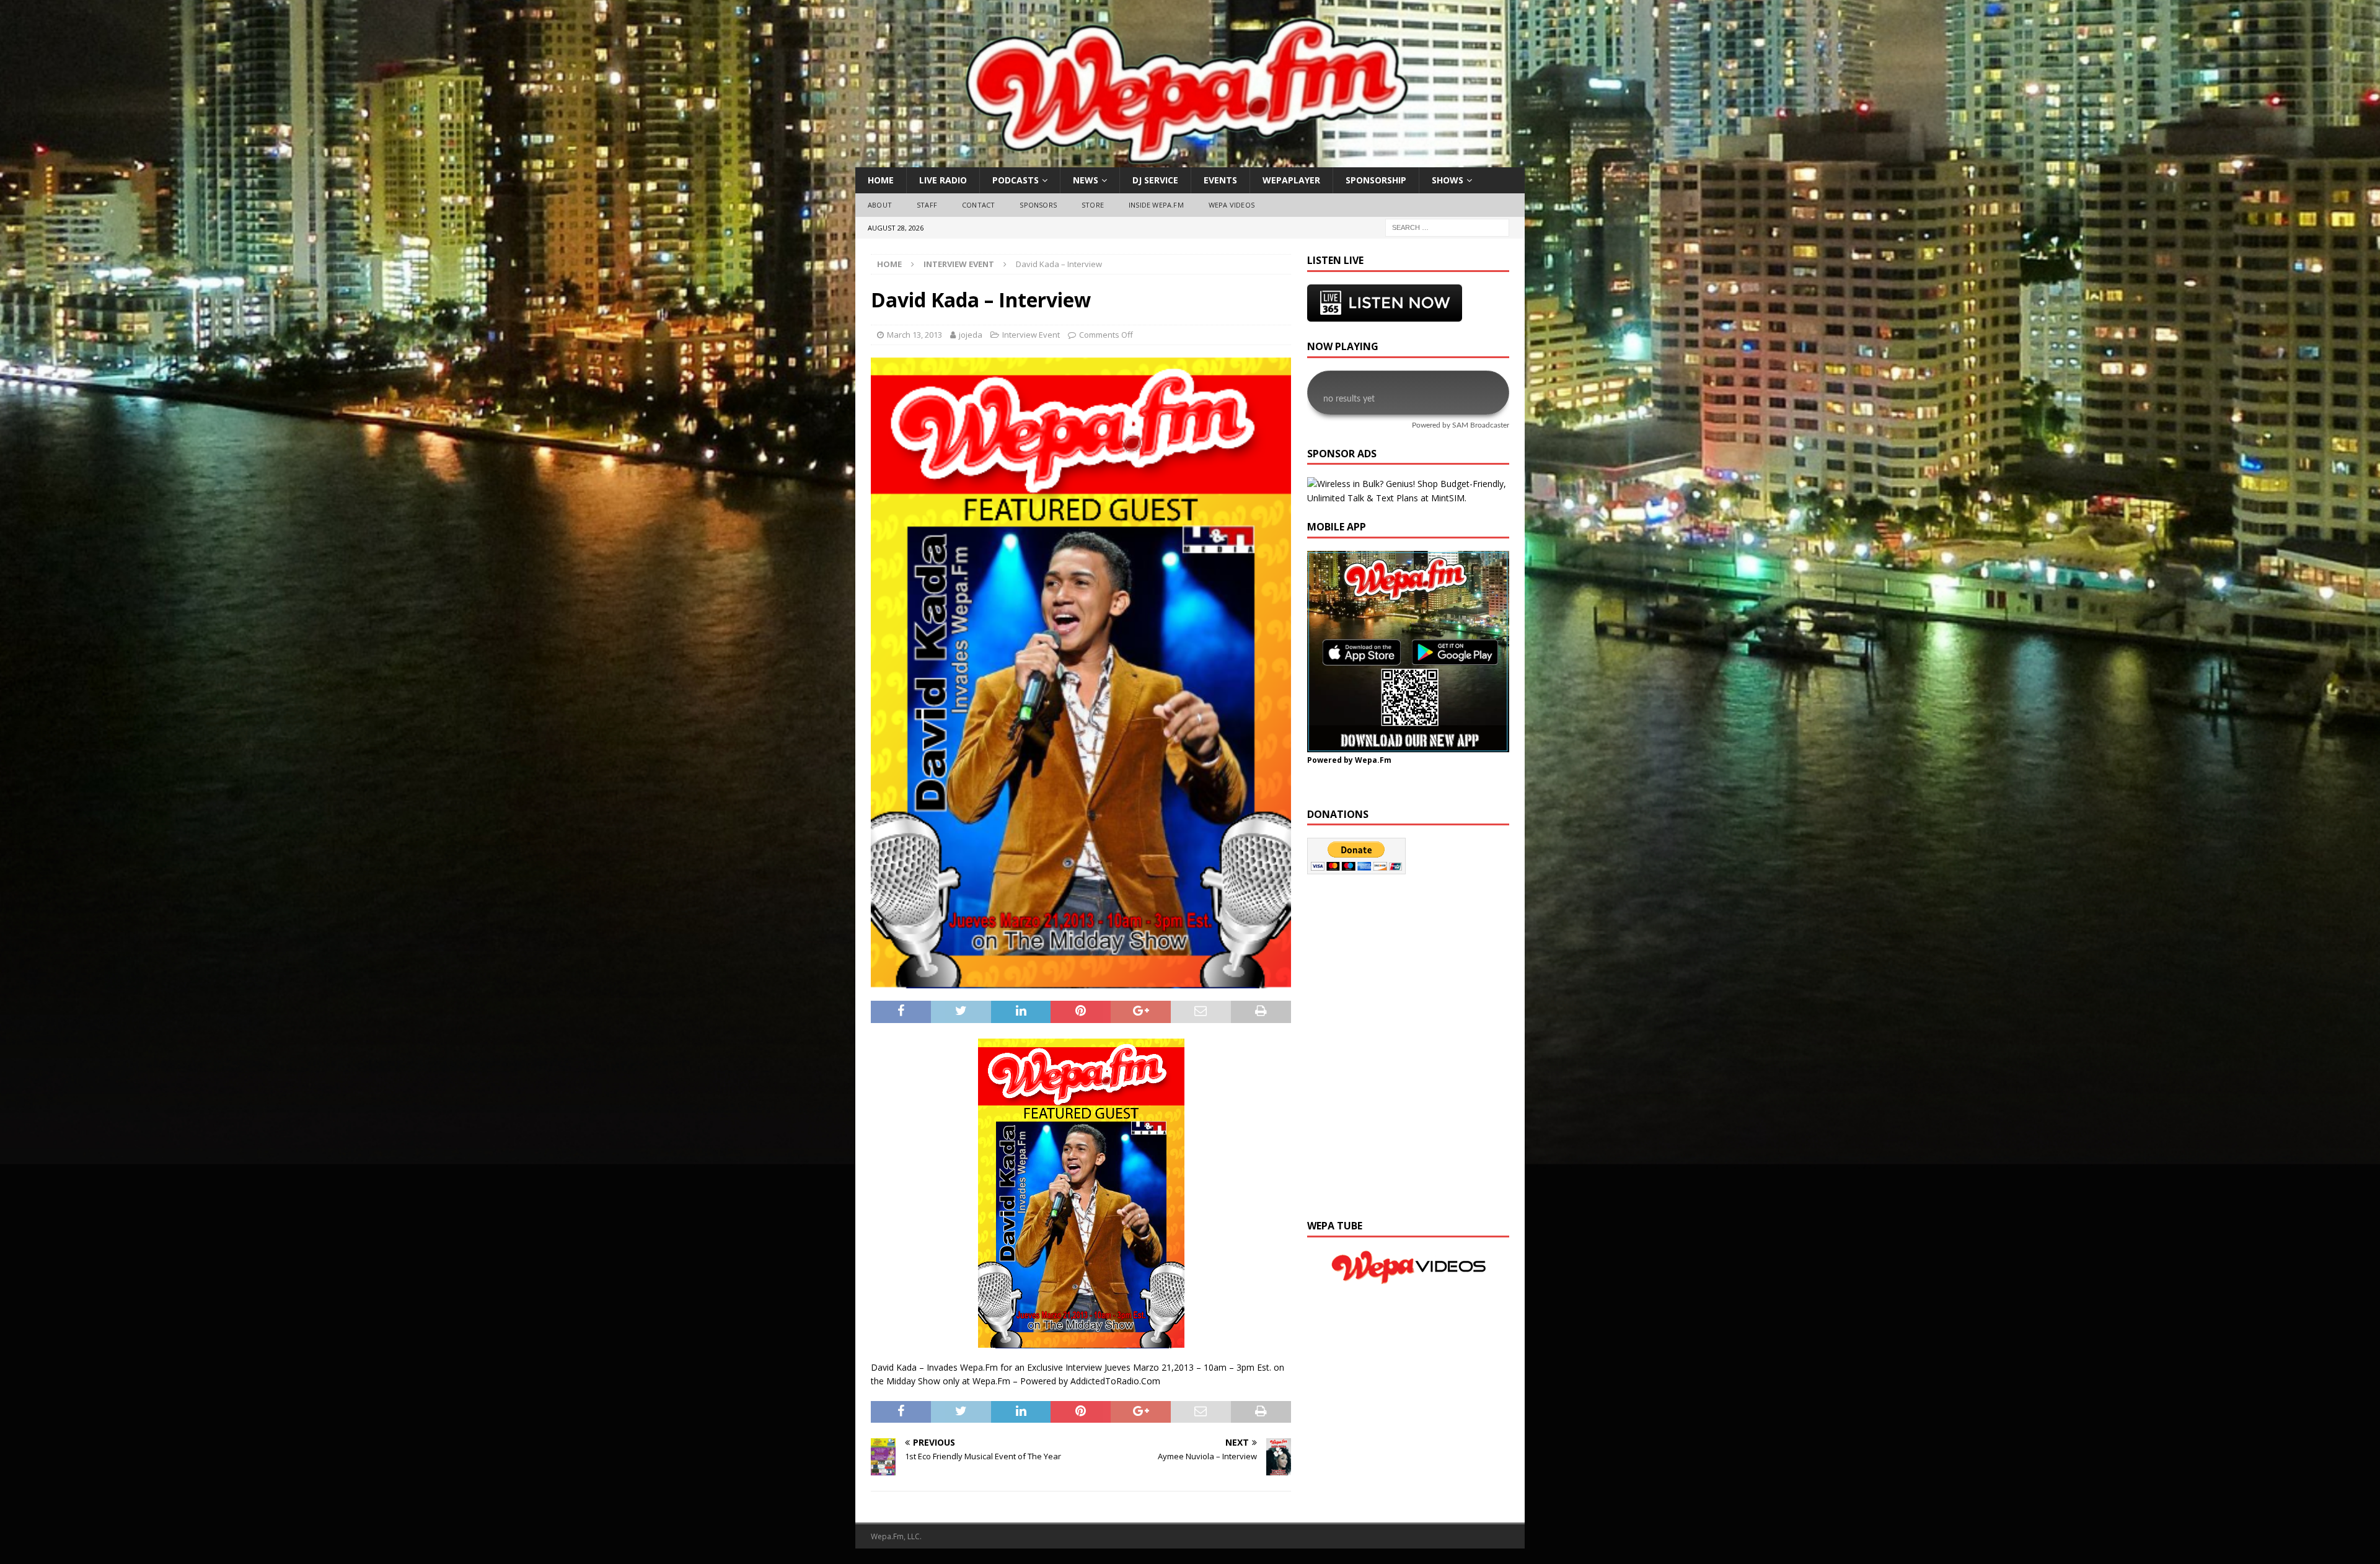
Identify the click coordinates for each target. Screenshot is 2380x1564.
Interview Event (1031, 335)
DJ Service (1155, 180)
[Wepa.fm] (1183, 160)
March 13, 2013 (915, 335)
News (1086, 180)
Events (1220, 180)
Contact (978, 205)
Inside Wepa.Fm (1156, 205)
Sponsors (1038, 205)
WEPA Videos (1232, 205)
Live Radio (943, 180)
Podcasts (1016, 180)
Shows (1448, 180)
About (880, 205)
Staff (927, 205)
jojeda (971, 335)
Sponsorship (1376, 180)
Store (1093, 205)
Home (881, 180)
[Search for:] (1447, 226)
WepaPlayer (1291, 180)
